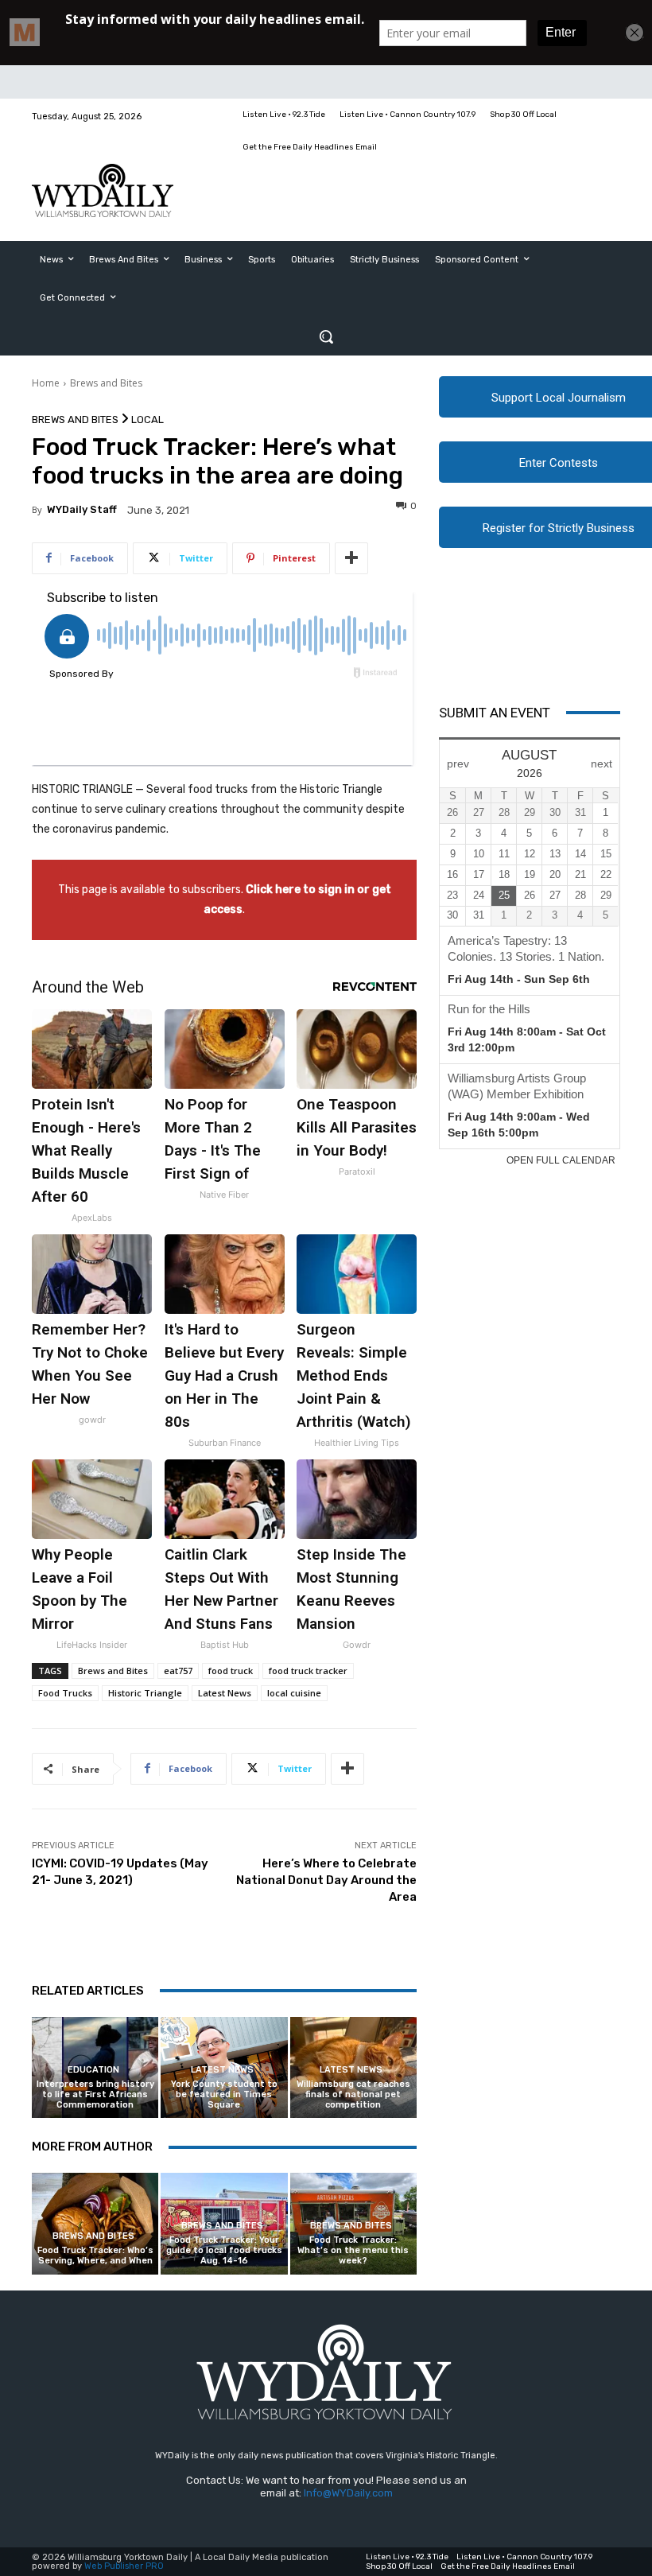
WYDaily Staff (82, 509)
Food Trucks (65, 1693)
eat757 (178, 1671)
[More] (351, 558)
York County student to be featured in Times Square (224, 2094)
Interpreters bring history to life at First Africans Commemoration (95, 2094)
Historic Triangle (145, 1693)
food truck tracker (308, 1671)
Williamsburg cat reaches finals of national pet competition (353, 2094)
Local (147, 420)
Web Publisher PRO (124, 2566)
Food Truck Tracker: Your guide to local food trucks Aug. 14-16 (224, 2250)
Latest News (225, 1693)
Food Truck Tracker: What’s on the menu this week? (353, 2250)
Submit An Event (495, 713)
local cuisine (294, 1693)
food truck (231, 1671)
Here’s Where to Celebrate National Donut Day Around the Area (326, 1880)
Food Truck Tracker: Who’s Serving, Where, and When (95, 2255)
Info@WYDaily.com (348, 2493)
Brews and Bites (106, 383)
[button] (326, 336)
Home (46, 383)
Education (93, 2070)
